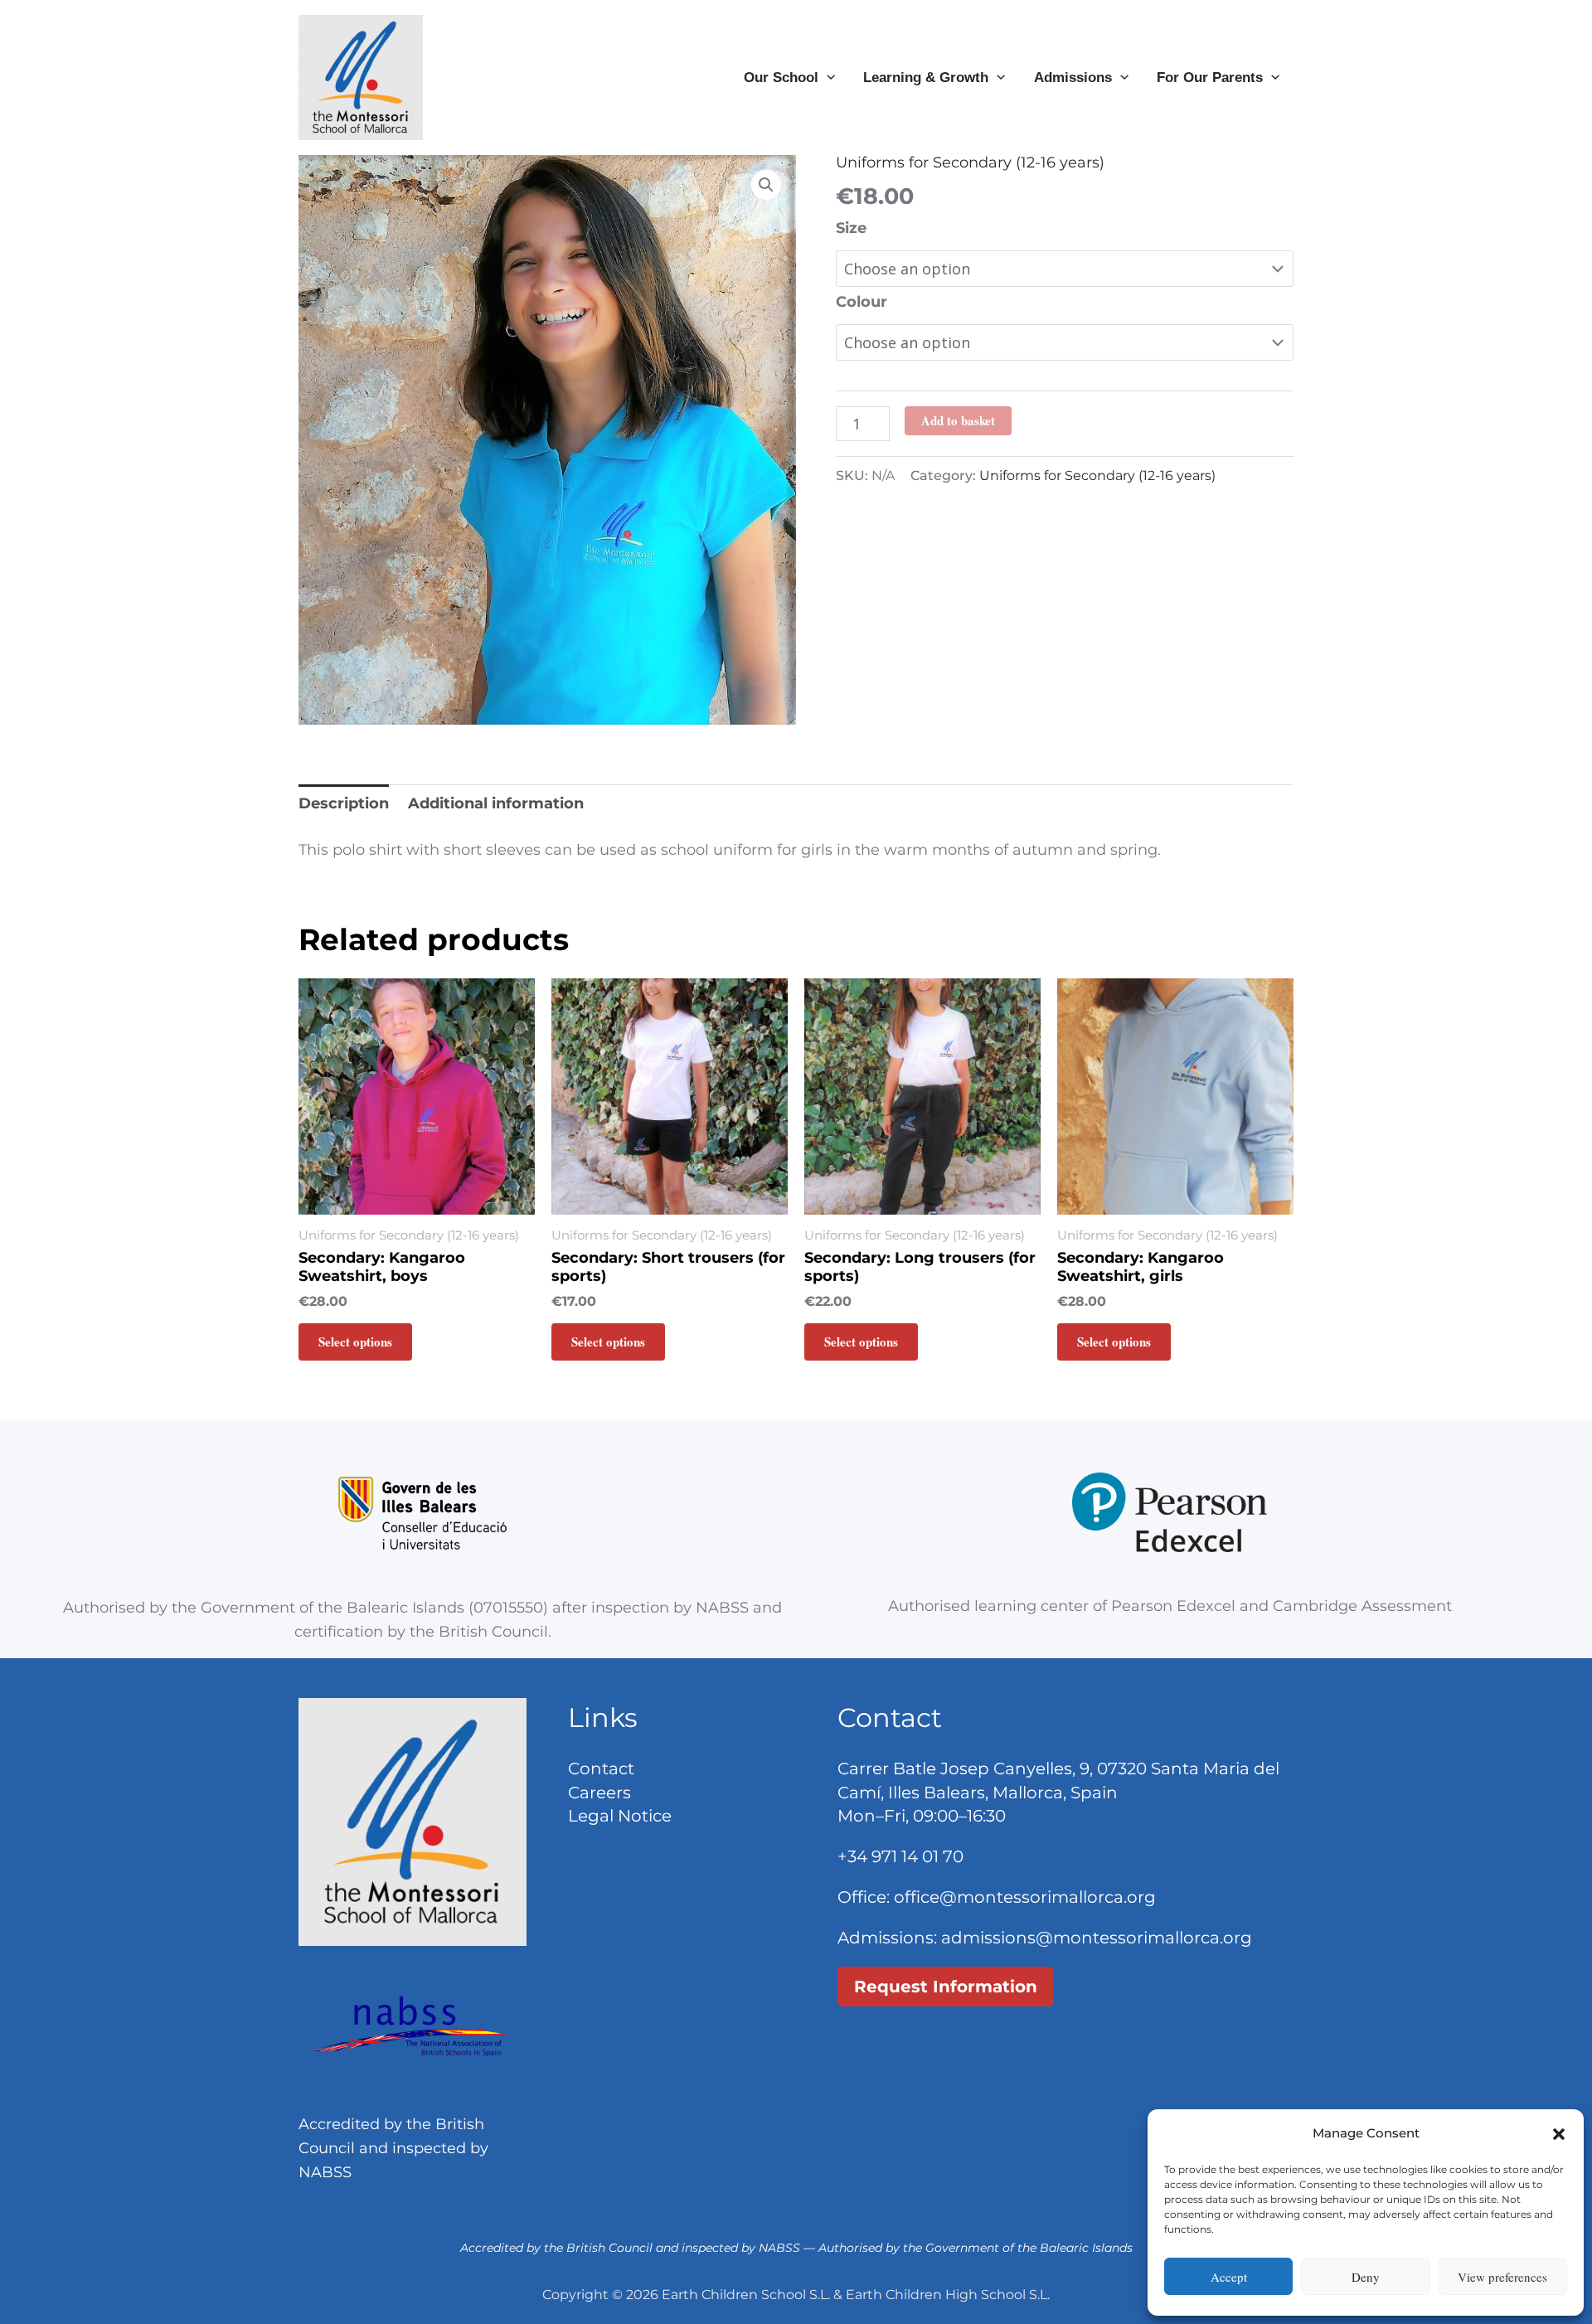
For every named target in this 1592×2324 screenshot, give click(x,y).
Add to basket (958, 420)
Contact (601, 1768)
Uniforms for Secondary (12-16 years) (970, 163)
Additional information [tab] (496, 803)
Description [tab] (344, 803)
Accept (1229, 2277)
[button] (1559, 2134)
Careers (599, 1793)
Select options (355, 1342)
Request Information (946, 1987)
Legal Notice (620, 1816)
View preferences (1502, 2277)
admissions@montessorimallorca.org (1097, 1938)
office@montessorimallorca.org (1025, 1897)
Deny (1366, 2277)
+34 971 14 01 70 (900, 1856)
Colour (862, 302)
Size (851, 228)
